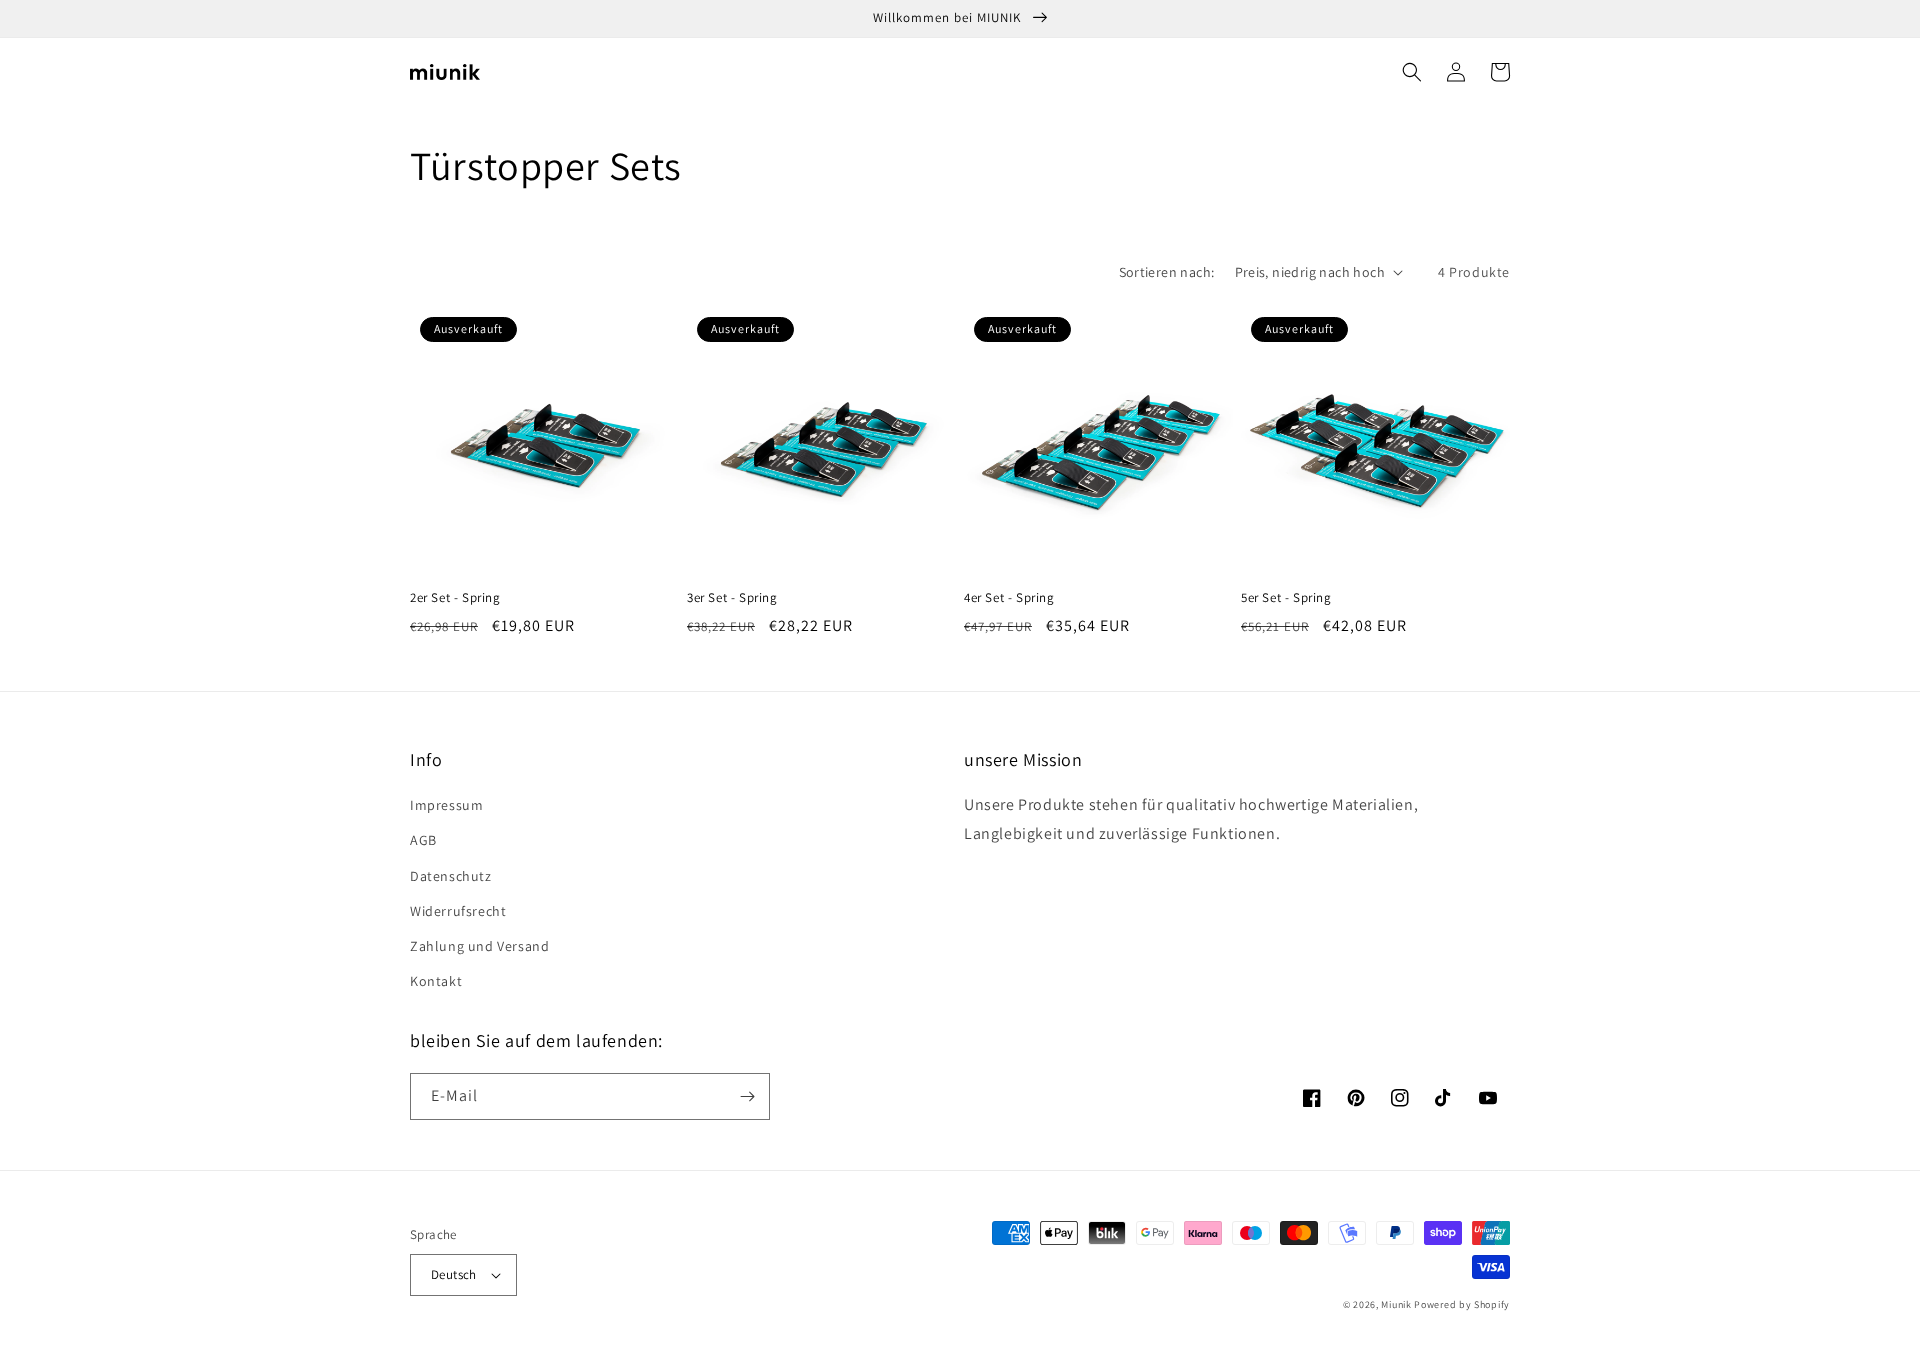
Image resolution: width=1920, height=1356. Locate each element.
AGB (423, 840)
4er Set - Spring (1009, 598)
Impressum (446, 805)
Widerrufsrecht (458, 911)
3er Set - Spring (732, 598)
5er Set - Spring (1286, 598)
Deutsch (454, 1274)
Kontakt (436, 981)
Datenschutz (451, 876)
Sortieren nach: (1167, 272)
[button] (1412, 72)
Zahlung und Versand (479, 946)
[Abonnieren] (747, 1096)
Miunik (1396, 1304)
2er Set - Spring (455, 598)
